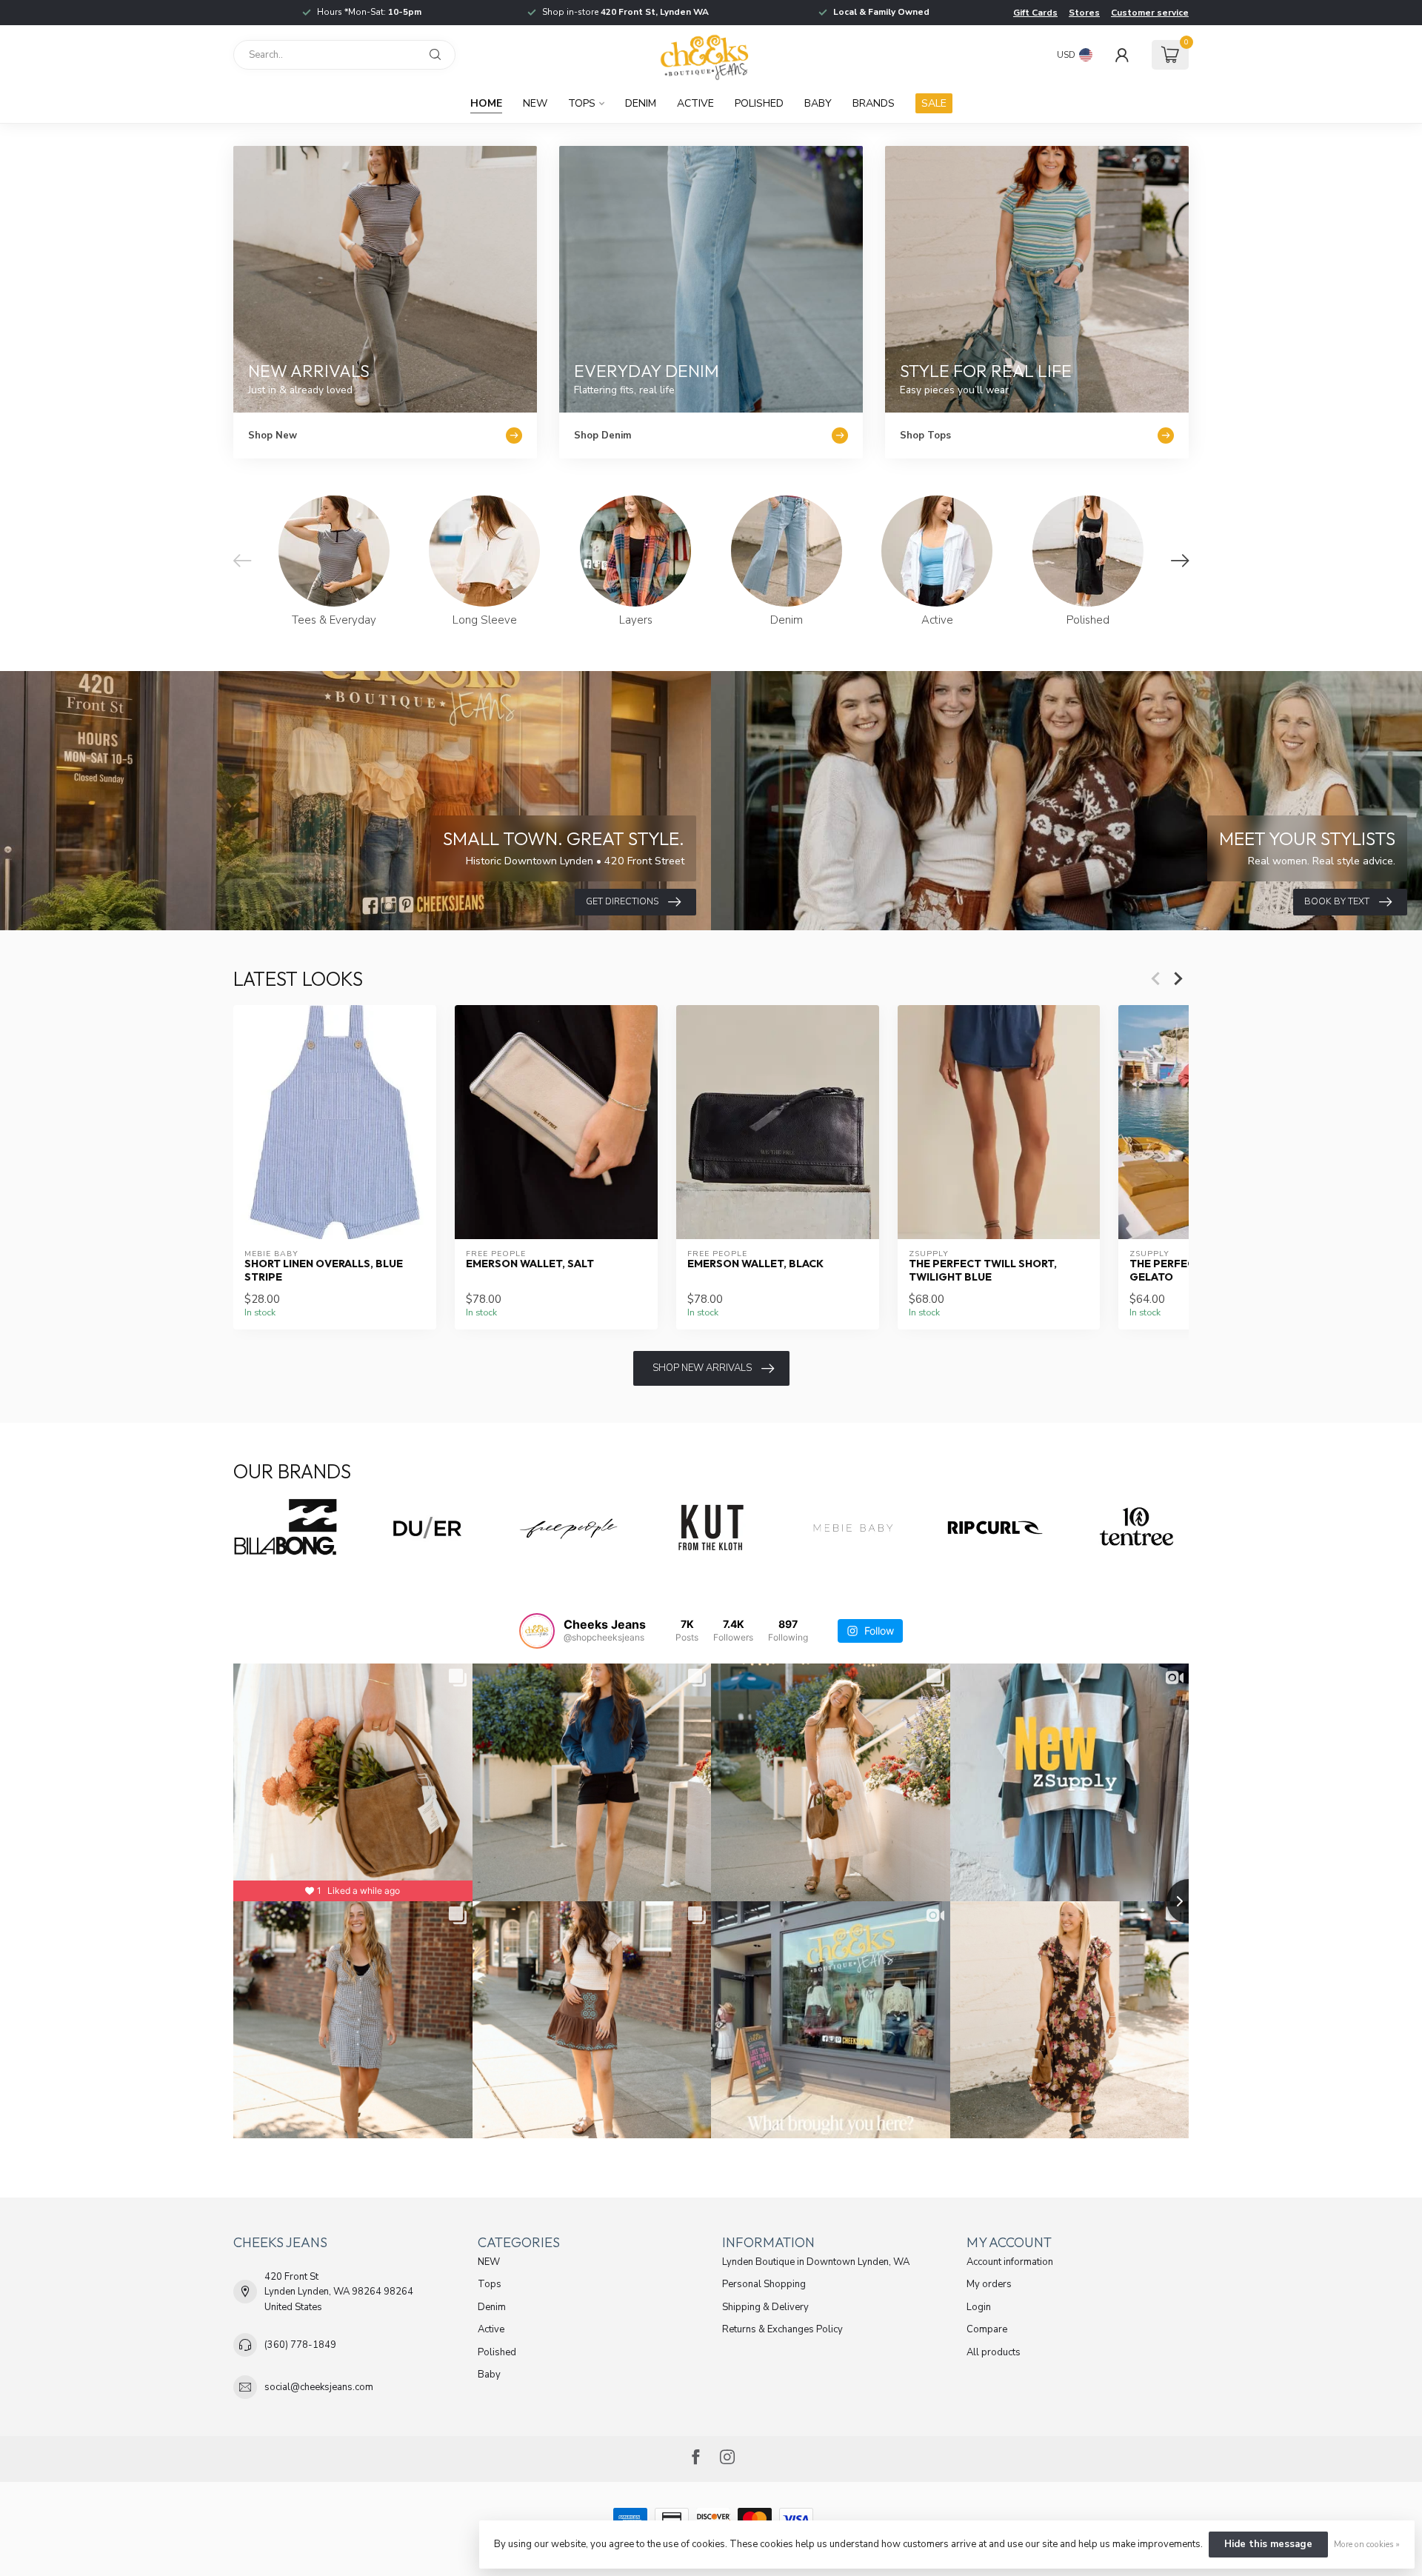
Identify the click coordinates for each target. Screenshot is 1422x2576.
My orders (989, 2284)
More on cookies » (1367, 2544)
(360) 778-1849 (300, 2345)
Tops (582, 103)
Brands (874, 103)
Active (695, 103)
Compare (987, 2329)
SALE (934, 103)
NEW (535, 103)
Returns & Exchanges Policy (782, 2329)
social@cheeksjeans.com (319, 2387)
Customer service (1150, 13)
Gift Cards (1035, 13)
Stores (1084, 13)
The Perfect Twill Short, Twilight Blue (983, 1270)
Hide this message (1268, 2544)
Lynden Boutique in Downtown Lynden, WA (816, 2262)
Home (486, 103)
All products (994, 2352)
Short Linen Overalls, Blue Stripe (324, 1270)
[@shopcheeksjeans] (537, 1631)
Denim (641, 103)
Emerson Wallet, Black (755, 1264)
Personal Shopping (764, 2284)
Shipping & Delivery (765, 2307)
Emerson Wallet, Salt (530, 1264)
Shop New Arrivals (702, 1368)
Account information (1010, 2262)
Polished (759, 103)
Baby (818, 103)
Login (979, 2307)
